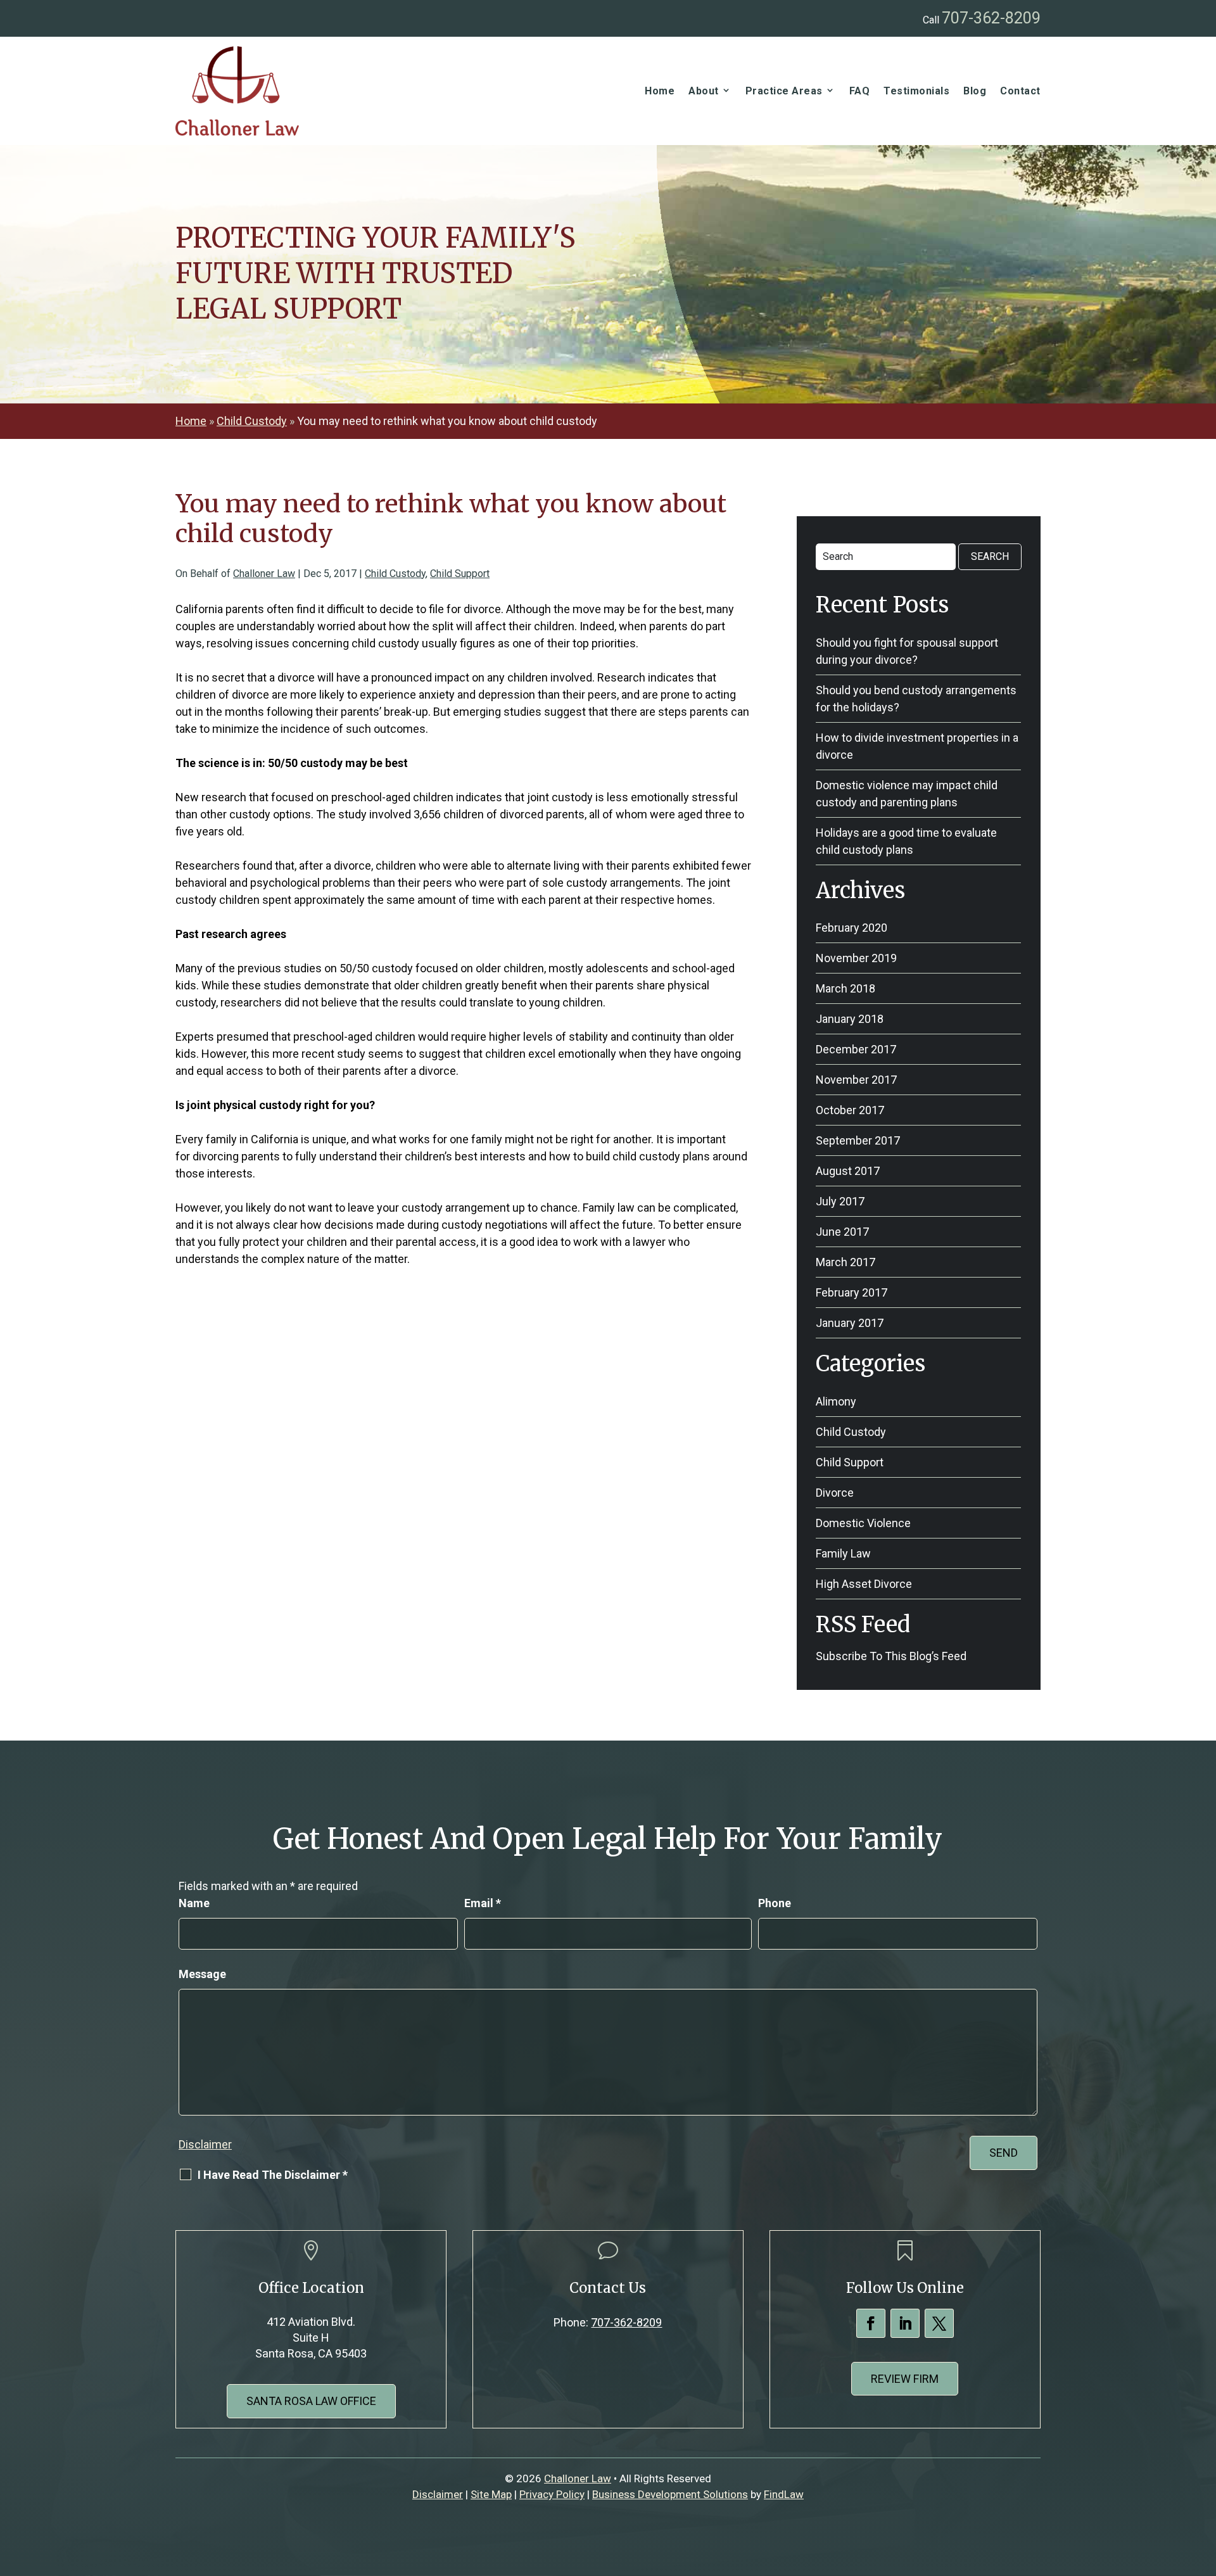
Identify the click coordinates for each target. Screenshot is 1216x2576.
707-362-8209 (991, 18)
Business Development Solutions (670, 2494)
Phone (775, 1903)
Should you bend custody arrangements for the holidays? (916, 699)
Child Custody (395, 574)
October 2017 (850, 1110)
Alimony (836, 1401)
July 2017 (840, 1201)
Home (660, 91)
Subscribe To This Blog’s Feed (891, 1656)
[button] (1203, 2484)
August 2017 (848, 1171)
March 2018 (845, 988)
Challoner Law (264, 574)
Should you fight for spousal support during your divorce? (907, 651)
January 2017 (850, 1323)
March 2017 (845, 1262)
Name (194, 1903)
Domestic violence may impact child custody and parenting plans (907, 794)
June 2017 (842, 1232)
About (704, 91)
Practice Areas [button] (784, 91)
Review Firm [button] (905, 2379)
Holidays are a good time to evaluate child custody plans (906, 841)
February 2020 (852, 928)
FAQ (860, 91)
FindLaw (784, 2494)
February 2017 (852, 1292)
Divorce (835, 1493)
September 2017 (858, 1140)
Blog (975, 91)
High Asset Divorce (864, 1584)
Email (483, 1903)
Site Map (491, 2494)
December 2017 (856, 1049)
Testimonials (916, 91)
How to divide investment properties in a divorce (917, 746)
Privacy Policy (552, 2494)
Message (202, 1974)
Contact (1020, 91)
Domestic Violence (863, 1523)
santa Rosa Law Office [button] (311, 2401)
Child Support (460, 574)
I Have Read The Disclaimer (273, 2175)
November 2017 (856, 1080)
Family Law (843, 1553)
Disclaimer (205, 2144)
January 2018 (850, 1019)
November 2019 (856, 958)
